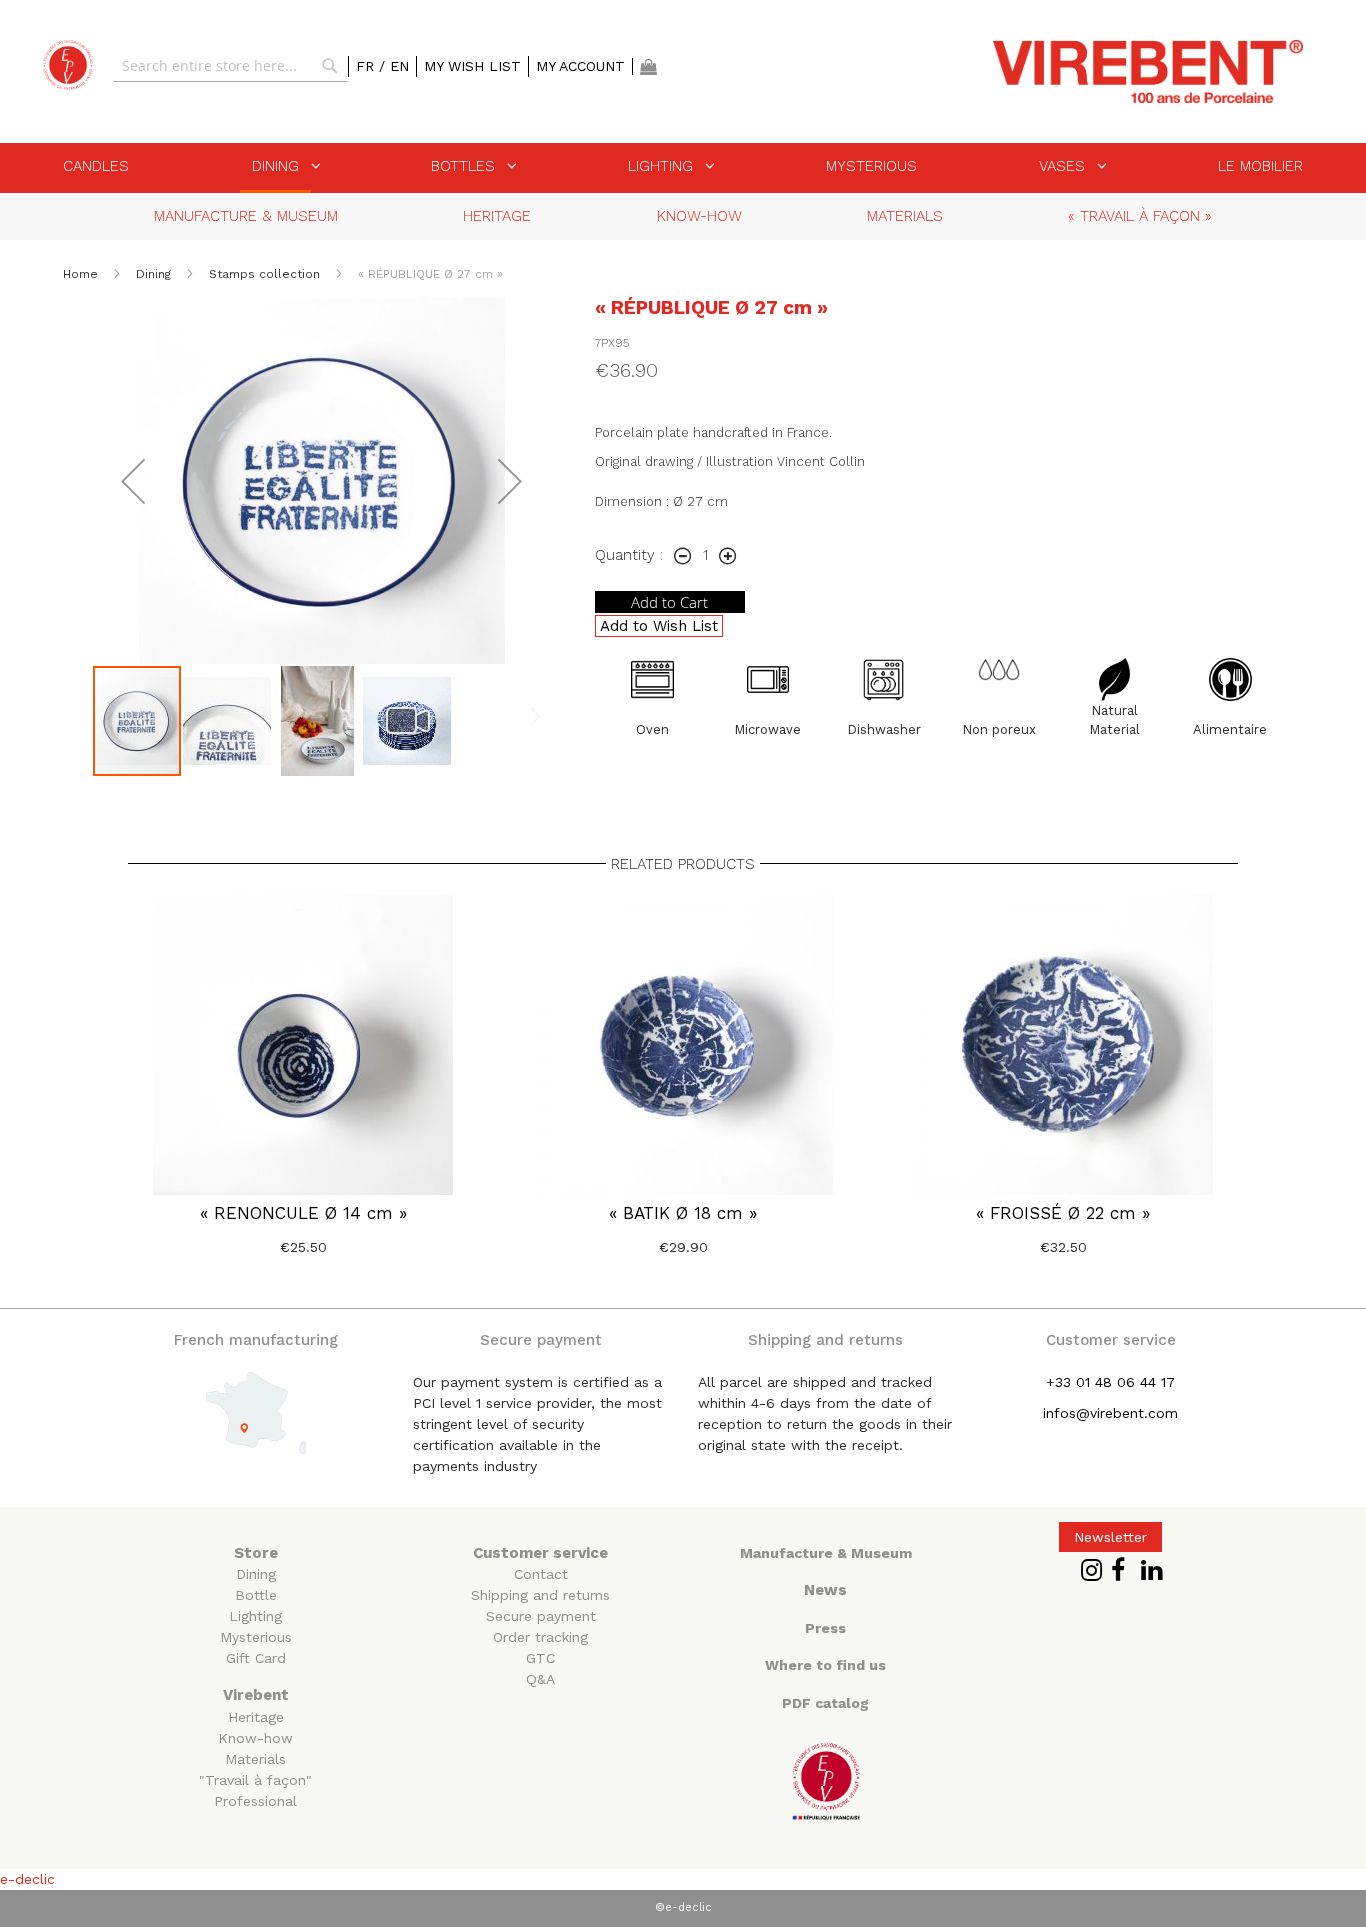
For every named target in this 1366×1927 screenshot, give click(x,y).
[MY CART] (648, 66)
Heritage (256, 1717)
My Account (580, 66)
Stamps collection (266, 274)
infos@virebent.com (1110, 1413)
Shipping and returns (540, 1595)
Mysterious (256, 1637)
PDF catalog (825, 1703)
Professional (255, 1801)
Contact (541, 1574)
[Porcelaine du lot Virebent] (68, 65)
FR (367, 66)
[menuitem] (96, 166)
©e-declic (683, 1907)
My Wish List (472, 66)
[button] (133, 481)
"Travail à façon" (255, 1780)
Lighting (255, 1616)
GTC (540, 1658)
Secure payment (541, 1616)
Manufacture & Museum (826, 1553)
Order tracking (540, 1637)
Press (825, 1628)
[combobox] (230, 66)
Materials (255, 1759)
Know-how (255, 1738)
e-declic (27, 1879)
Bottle (256, 1595)
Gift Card (256, 1658)
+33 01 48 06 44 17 (1110, 1382)
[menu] (683, 168)
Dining (155, 274)
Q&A (540, 1679)
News (825, 1590)
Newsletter (1110, 1537)
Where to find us (825, 1665)
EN (399, 66)
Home (82, 274)
